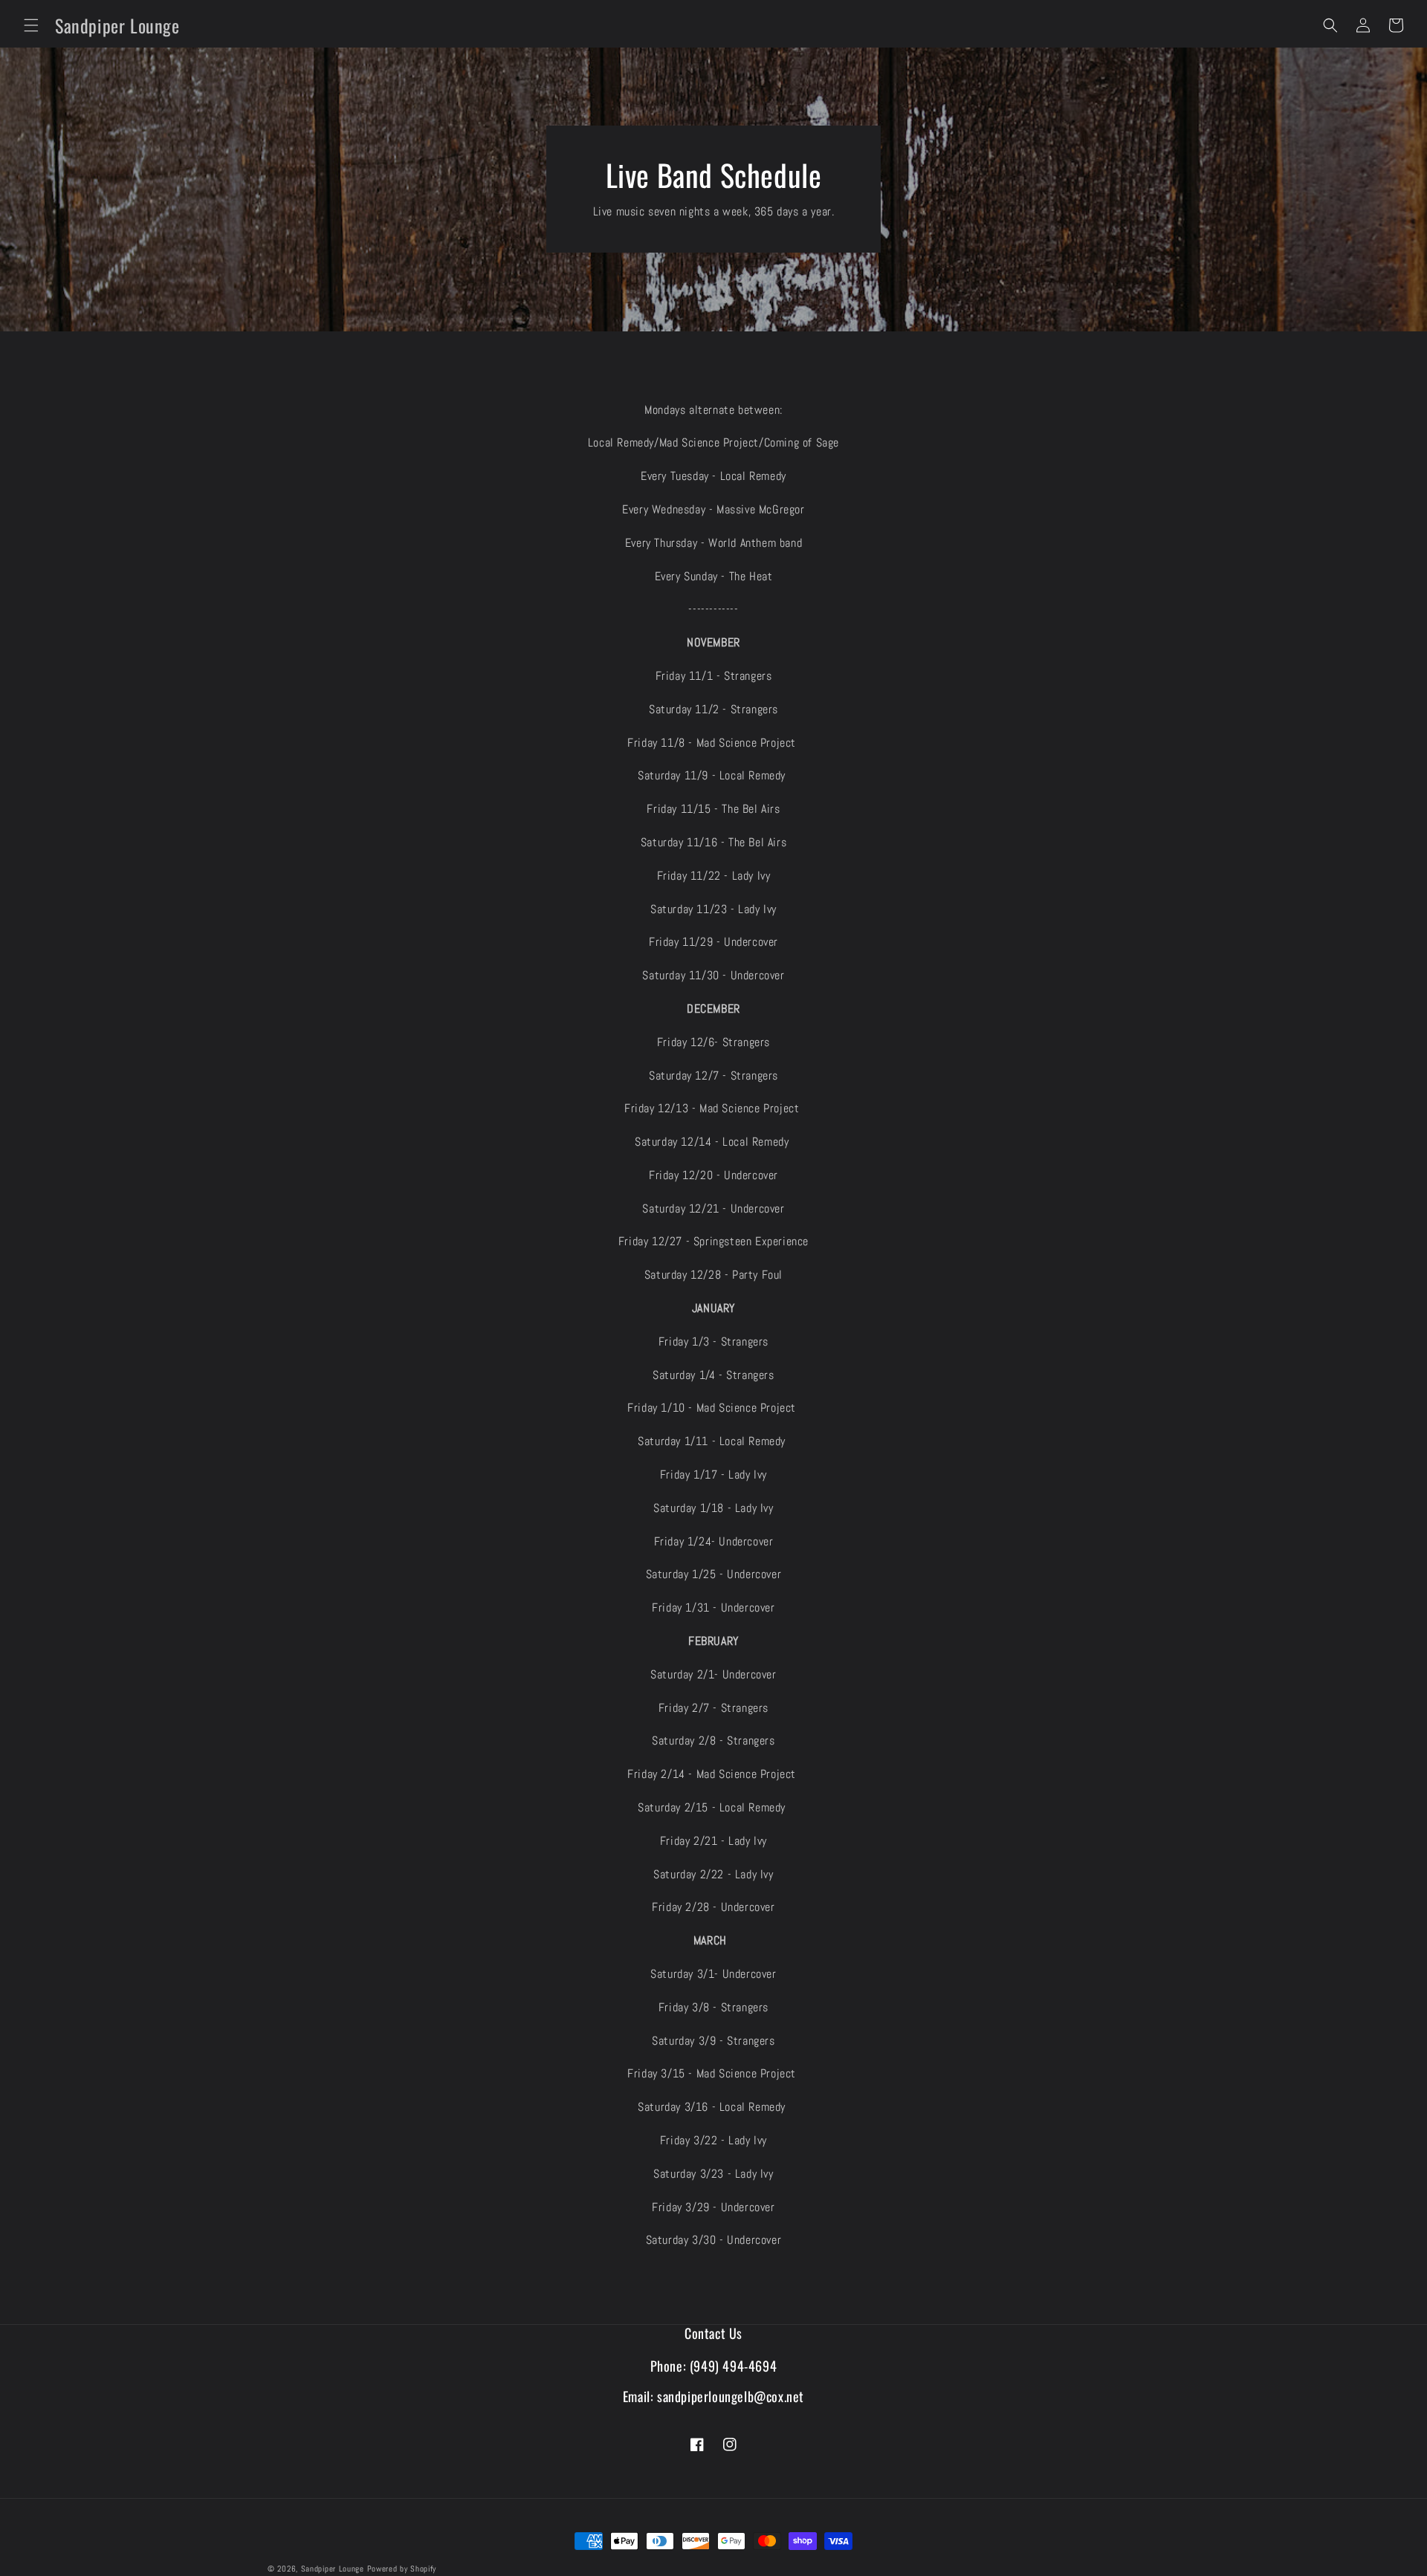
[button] (31, 25)
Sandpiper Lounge (333, 2569)
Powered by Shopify (402, 2569)
